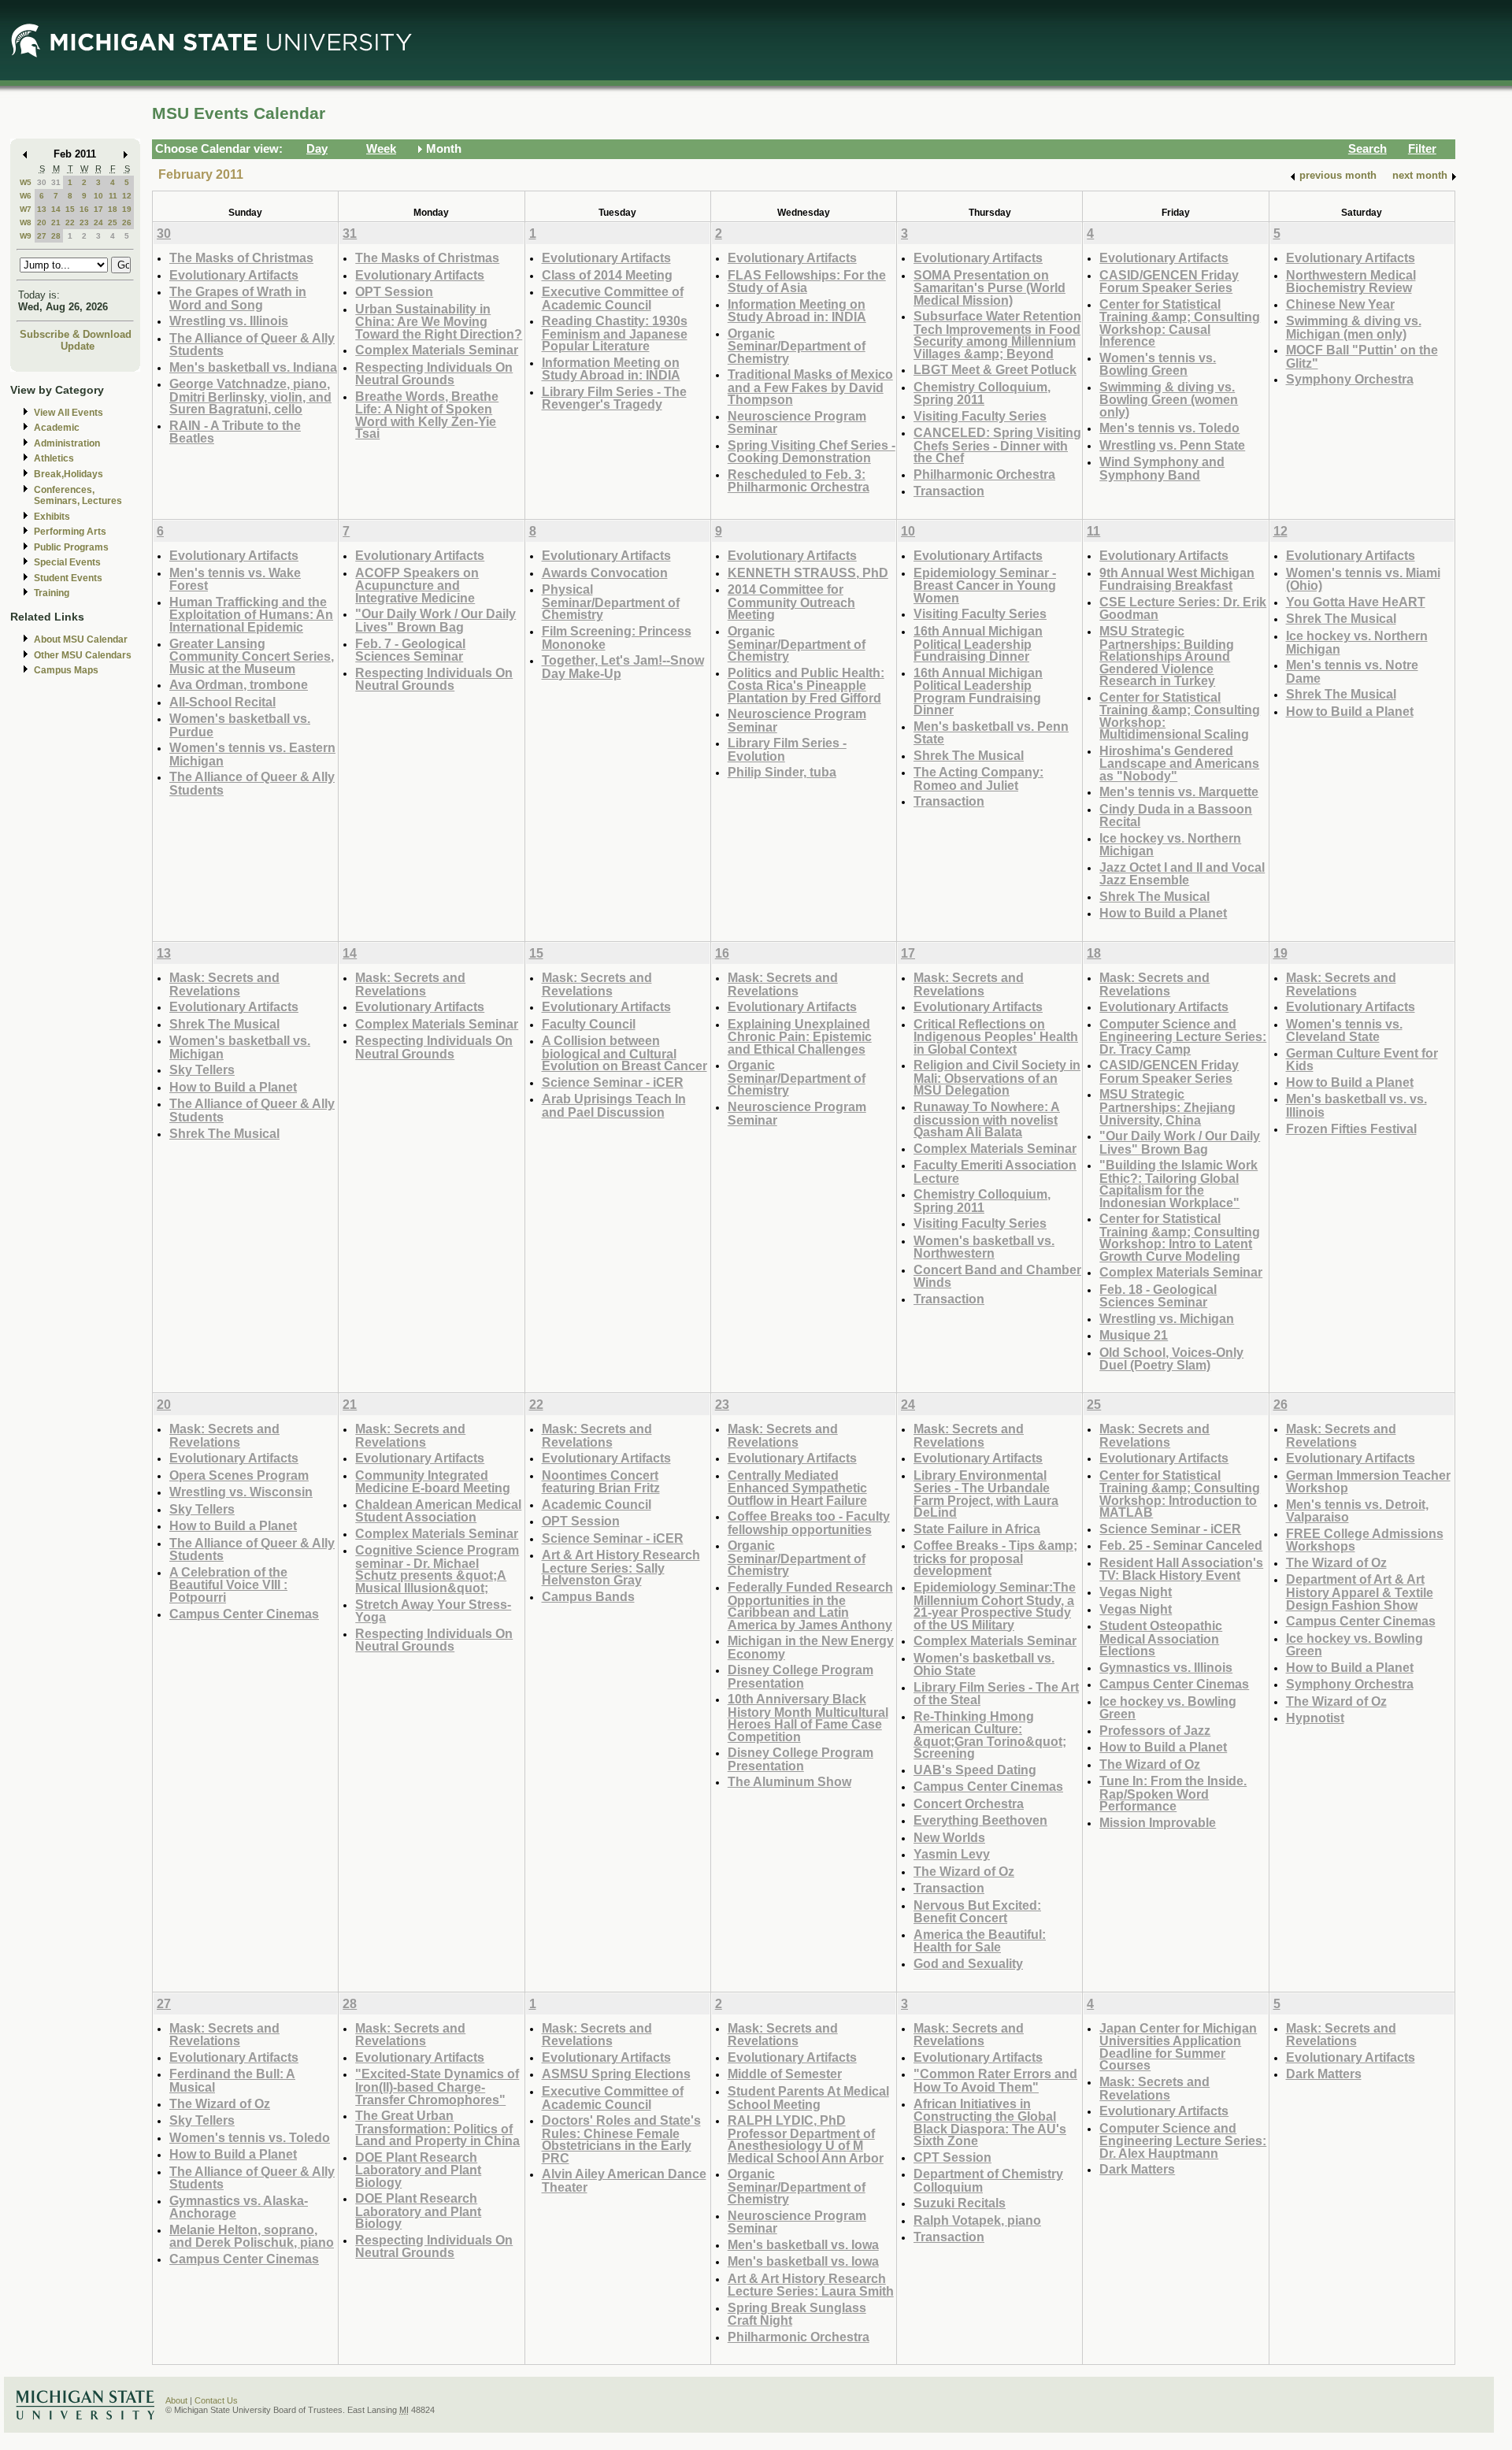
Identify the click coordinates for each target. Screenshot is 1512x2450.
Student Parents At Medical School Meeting (808, 2098)
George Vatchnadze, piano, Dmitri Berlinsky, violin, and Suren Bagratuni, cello (250, 396)
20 (42, 222)
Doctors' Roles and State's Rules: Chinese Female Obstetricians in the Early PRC (621, 2139)
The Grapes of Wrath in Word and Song (238, 298)
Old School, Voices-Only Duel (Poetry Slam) (1171, 1359)
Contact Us (216, 2400)
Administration (67, 443)
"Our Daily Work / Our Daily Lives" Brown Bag (435, 620)
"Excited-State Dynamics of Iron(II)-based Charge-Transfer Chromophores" (437, 2086)
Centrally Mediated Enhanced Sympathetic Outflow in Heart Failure (797, 1488)
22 (70, 222)
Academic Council (597, 1504)
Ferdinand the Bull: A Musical (232, 2080)
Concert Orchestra (969, 1803)
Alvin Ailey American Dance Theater (624, 2180)
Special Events (67, 562)
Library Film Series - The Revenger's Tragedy (614, 398)
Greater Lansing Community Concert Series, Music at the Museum (252, 656)
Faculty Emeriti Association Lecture (995, 1171)
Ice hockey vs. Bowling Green (1168, 1708)
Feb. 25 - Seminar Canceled (1181, 1545)
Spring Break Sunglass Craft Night (797, 2314)
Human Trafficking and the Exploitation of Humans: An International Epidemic (251, 614)
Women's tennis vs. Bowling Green (1158, 364)
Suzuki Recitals (960, 2203)
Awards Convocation (605, 573)
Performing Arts (70, 532)
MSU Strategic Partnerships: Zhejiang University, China (1167, 1106)
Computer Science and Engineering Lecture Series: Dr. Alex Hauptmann (1183, 2141)
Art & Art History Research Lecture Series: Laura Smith (811, 2285)
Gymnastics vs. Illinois (1166, 1667)
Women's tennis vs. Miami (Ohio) (1363, 579)
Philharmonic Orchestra (984, 474)
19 (127, 209)
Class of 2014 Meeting (607, 275)
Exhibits (52, 517)
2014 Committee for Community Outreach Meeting (791, 602)
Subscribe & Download (76, 334)
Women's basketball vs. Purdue (240, 725)
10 (98, 196)
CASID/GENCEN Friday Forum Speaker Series (1169, 282)
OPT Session (394, 291)
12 (127, 196)
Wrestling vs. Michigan (1167, 1318)
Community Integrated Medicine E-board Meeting (433, 1482)
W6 (26, 196)
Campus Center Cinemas (244, 1614)
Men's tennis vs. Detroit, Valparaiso (1357, 1511)
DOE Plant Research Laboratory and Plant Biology (418, 2170)
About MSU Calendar (81, 639)
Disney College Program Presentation (800, 1676)
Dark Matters (1137, 2169)
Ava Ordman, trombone (239, 684)
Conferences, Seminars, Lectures (78, 496)
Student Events (68, 578)
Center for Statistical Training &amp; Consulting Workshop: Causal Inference (1180, 323)
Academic (57, 428)
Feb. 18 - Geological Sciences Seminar (1158, 1296)
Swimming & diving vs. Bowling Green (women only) (1169, 399)
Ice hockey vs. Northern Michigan (1170, 845)
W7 (26, 209)
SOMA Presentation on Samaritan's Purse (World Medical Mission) (989, 287)
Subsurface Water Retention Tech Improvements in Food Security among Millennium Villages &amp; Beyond (997, 335)
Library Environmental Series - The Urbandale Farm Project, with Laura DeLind (986, 1494)
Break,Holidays (69, 474)
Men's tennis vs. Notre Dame (1352, 671)
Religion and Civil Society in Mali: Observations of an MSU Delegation (997, 1077)
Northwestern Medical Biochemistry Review (1351, 282)
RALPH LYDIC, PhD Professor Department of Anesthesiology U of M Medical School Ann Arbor (806, 2139)
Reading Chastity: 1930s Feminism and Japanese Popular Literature (615, 333)
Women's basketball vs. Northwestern (984, 1247)
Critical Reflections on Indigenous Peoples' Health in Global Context (996, 1036)
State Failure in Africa (977, 1529)
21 (56, 222)
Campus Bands (588, 1596)
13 (42, 209)
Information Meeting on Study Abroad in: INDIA (611, 369)
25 (113, 222)
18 (113, 209)
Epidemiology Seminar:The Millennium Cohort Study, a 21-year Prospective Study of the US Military (995, 1606)
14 (56, 209)
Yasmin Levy (952, 1854)
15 (70, 209)
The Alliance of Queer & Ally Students (252, 345)
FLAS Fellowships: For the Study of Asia (807, 282)
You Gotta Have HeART (1356, 602)
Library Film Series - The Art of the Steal (996, 1694)
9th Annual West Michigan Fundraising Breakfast (1177, 579)
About (176, 2400)
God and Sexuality (968, 1963)
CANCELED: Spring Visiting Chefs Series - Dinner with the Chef (997, 445)
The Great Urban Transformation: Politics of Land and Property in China (437, 2128)
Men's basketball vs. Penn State (991, 733)
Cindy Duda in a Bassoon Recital (1176, 815)
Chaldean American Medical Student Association (438, 1511)
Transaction (949, 491)
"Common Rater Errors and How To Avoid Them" (995, 2080)
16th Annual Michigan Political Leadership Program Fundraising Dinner (978, 691)
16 (84, 209)
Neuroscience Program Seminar (797, 423)
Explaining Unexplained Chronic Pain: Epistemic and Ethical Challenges (800, 1036)
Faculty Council (589, 1024)
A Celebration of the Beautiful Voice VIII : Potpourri (228, 1585)
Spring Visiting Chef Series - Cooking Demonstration (812, 452)
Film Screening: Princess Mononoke (617, 638)
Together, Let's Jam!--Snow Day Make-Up (623, 667)
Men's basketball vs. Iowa (803, 2244)
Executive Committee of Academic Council (613, 298)
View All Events (69, 413)
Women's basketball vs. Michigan (240, 1047)
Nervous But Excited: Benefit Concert (977, 1912)
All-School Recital (222, 702)
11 (113, 196)
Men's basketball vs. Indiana (253, 367)
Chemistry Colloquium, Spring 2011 (982, 393)
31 (56, 182)
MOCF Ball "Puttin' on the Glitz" (1362, 356)
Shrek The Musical (969, 755)
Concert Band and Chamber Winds (997, 1276)
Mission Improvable (1158, 1822)
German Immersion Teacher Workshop (1368, 1482)
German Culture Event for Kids (1362, 1060)
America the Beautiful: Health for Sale (980, 1941)
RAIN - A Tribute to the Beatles (235, 432)
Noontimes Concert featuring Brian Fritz (601, 1482)
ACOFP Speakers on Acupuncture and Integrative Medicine (417, 585)
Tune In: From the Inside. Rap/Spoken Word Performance (1173, 1793)
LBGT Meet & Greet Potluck (995, 369)
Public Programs (71, 547)
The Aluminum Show (789, 1781)
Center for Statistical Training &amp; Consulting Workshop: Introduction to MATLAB (1180, 1494)
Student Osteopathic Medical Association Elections (1161, 1638)
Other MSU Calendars (83, 655)
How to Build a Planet (1163, 913)
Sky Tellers (202, 1069)
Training (52, 593)
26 (127, 222)
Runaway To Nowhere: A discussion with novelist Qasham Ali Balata (987, 1119)
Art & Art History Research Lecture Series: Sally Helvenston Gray (621, 1567)
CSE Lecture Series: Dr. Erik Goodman (1183, 608)
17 (98, 209)
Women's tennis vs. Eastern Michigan (252, 754)
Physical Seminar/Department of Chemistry (611, 602)
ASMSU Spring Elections (616, 2074)
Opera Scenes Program (239, 1475)
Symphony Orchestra (1350, 379)
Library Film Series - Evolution (787, 749)
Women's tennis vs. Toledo (250, 2137)
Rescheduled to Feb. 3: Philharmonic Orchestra (799, 481)
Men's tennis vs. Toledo (1169, 428)
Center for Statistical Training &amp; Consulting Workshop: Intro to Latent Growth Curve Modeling (1180, 1237)
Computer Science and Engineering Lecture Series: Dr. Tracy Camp (1183, 1036)
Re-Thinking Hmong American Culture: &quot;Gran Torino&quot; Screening (990, 1735)
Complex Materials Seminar (437, 350)
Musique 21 (1134, 1335)
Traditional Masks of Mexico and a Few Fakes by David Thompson (810, 387)
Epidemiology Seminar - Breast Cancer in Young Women (985, 585)
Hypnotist (1315, 1718)
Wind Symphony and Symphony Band (1162, 468)
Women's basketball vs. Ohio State (984, 1664)
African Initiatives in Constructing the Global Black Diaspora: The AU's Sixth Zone (990, 2122)
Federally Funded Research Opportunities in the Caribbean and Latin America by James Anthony (810, 1606)
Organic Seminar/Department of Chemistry (797, 346)
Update (78, 346)
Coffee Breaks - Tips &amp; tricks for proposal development (995, 1558)
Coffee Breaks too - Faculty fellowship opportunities (809, 1523)
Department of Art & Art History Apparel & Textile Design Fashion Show (1360, 1592)
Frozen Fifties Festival (1351, 1129)
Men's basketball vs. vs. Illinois (1356, 1105)
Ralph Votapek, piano (977, 2220)
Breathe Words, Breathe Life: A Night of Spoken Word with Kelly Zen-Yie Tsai (427, 415)
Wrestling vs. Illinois (229, 321)
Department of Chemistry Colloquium (988, 2180)
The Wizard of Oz (964, 1871)
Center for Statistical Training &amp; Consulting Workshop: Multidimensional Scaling (1180, 716)
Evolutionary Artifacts (234, 275)
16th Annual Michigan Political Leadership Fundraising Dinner (978, 643)
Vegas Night (1136, 1592)
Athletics (54, 458)
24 (98, 222)
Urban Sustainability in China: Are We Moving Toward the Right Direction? (439, 321)
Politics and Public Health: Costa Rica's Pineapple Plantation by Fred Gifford (806, 685)
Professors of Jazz (1155, 1730)
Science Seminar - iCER (613, 1082)
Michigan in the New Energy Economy (811, 1647)
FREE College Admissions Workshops (1365, 1540)
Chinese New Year (1340, 304)
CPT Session (952, 2157)
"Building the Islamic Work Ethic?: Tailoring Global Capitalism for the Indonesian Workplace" (1178, 1184)
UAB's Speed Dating (975, 1770)
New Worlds (949, 1837)
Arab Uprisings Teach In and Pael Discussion (614, 1105)
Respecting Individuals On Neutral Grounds (434, 374)
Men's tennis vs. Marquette (1179, 791)
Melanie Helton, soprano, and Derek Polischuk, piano (252, 2236)
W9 (26, 236)
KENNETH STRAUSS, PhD (808, 573)
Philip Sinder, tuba (782, 772)
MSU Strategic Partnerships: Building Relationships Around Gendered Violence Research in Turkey (1167, 656)
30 (42, 182)
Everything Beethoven (980, 1820)
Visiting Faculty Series (980, 416)
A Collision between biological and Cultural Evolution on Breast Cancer (624, 1053)
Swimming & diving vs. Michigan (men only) (1354, 327)
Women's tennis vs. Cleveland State (1344, 1030)
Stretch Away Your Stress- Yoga (433, 1611)
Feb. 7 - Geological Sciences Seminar (410, 650)
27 (42, 236)
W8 (26, 222)
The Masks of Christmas (241, 258)
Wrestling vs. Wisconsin (241, 1492)
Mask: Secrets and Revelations (224, 984)
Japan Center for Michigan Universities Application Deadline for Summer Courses (1178, 2047)
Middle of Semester (785, 2074)
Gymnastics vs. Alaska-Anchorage (239, 2207)
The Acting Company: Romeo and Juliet (978, 778)
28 (56, 236)
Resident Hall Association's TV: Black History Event (1181, 1569)
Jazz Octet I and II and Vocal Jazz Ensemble (1182, 874)
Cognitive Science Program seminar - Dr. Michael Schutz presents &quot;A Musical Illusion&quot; (437, 1569)
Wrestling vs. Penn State (1172, 445)
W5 (26, 182)
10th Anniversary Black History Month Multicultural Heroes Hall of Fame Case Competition (808, 1718)
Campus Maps (66, 670)
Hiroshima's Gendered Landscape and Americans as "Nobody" (1179, 763)
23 (84, 222)
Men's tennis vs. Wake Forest (235, 579)
